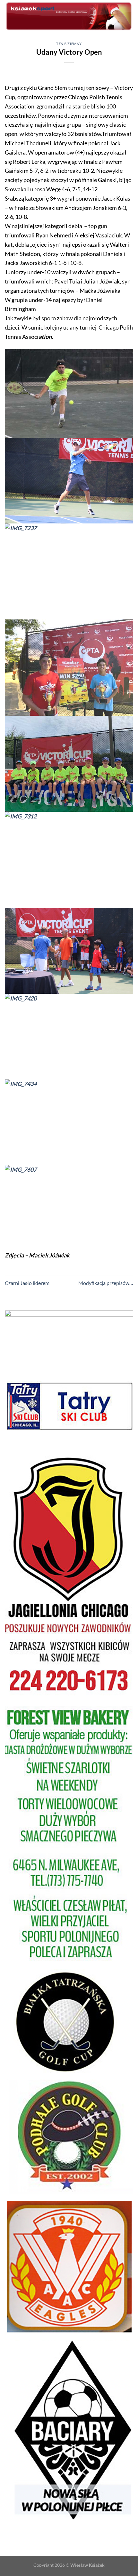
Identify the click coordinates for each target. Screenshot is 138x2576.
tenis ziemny (69, 44)
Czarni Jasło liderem (27, 1283)
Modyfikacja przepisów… (106, 1283)
